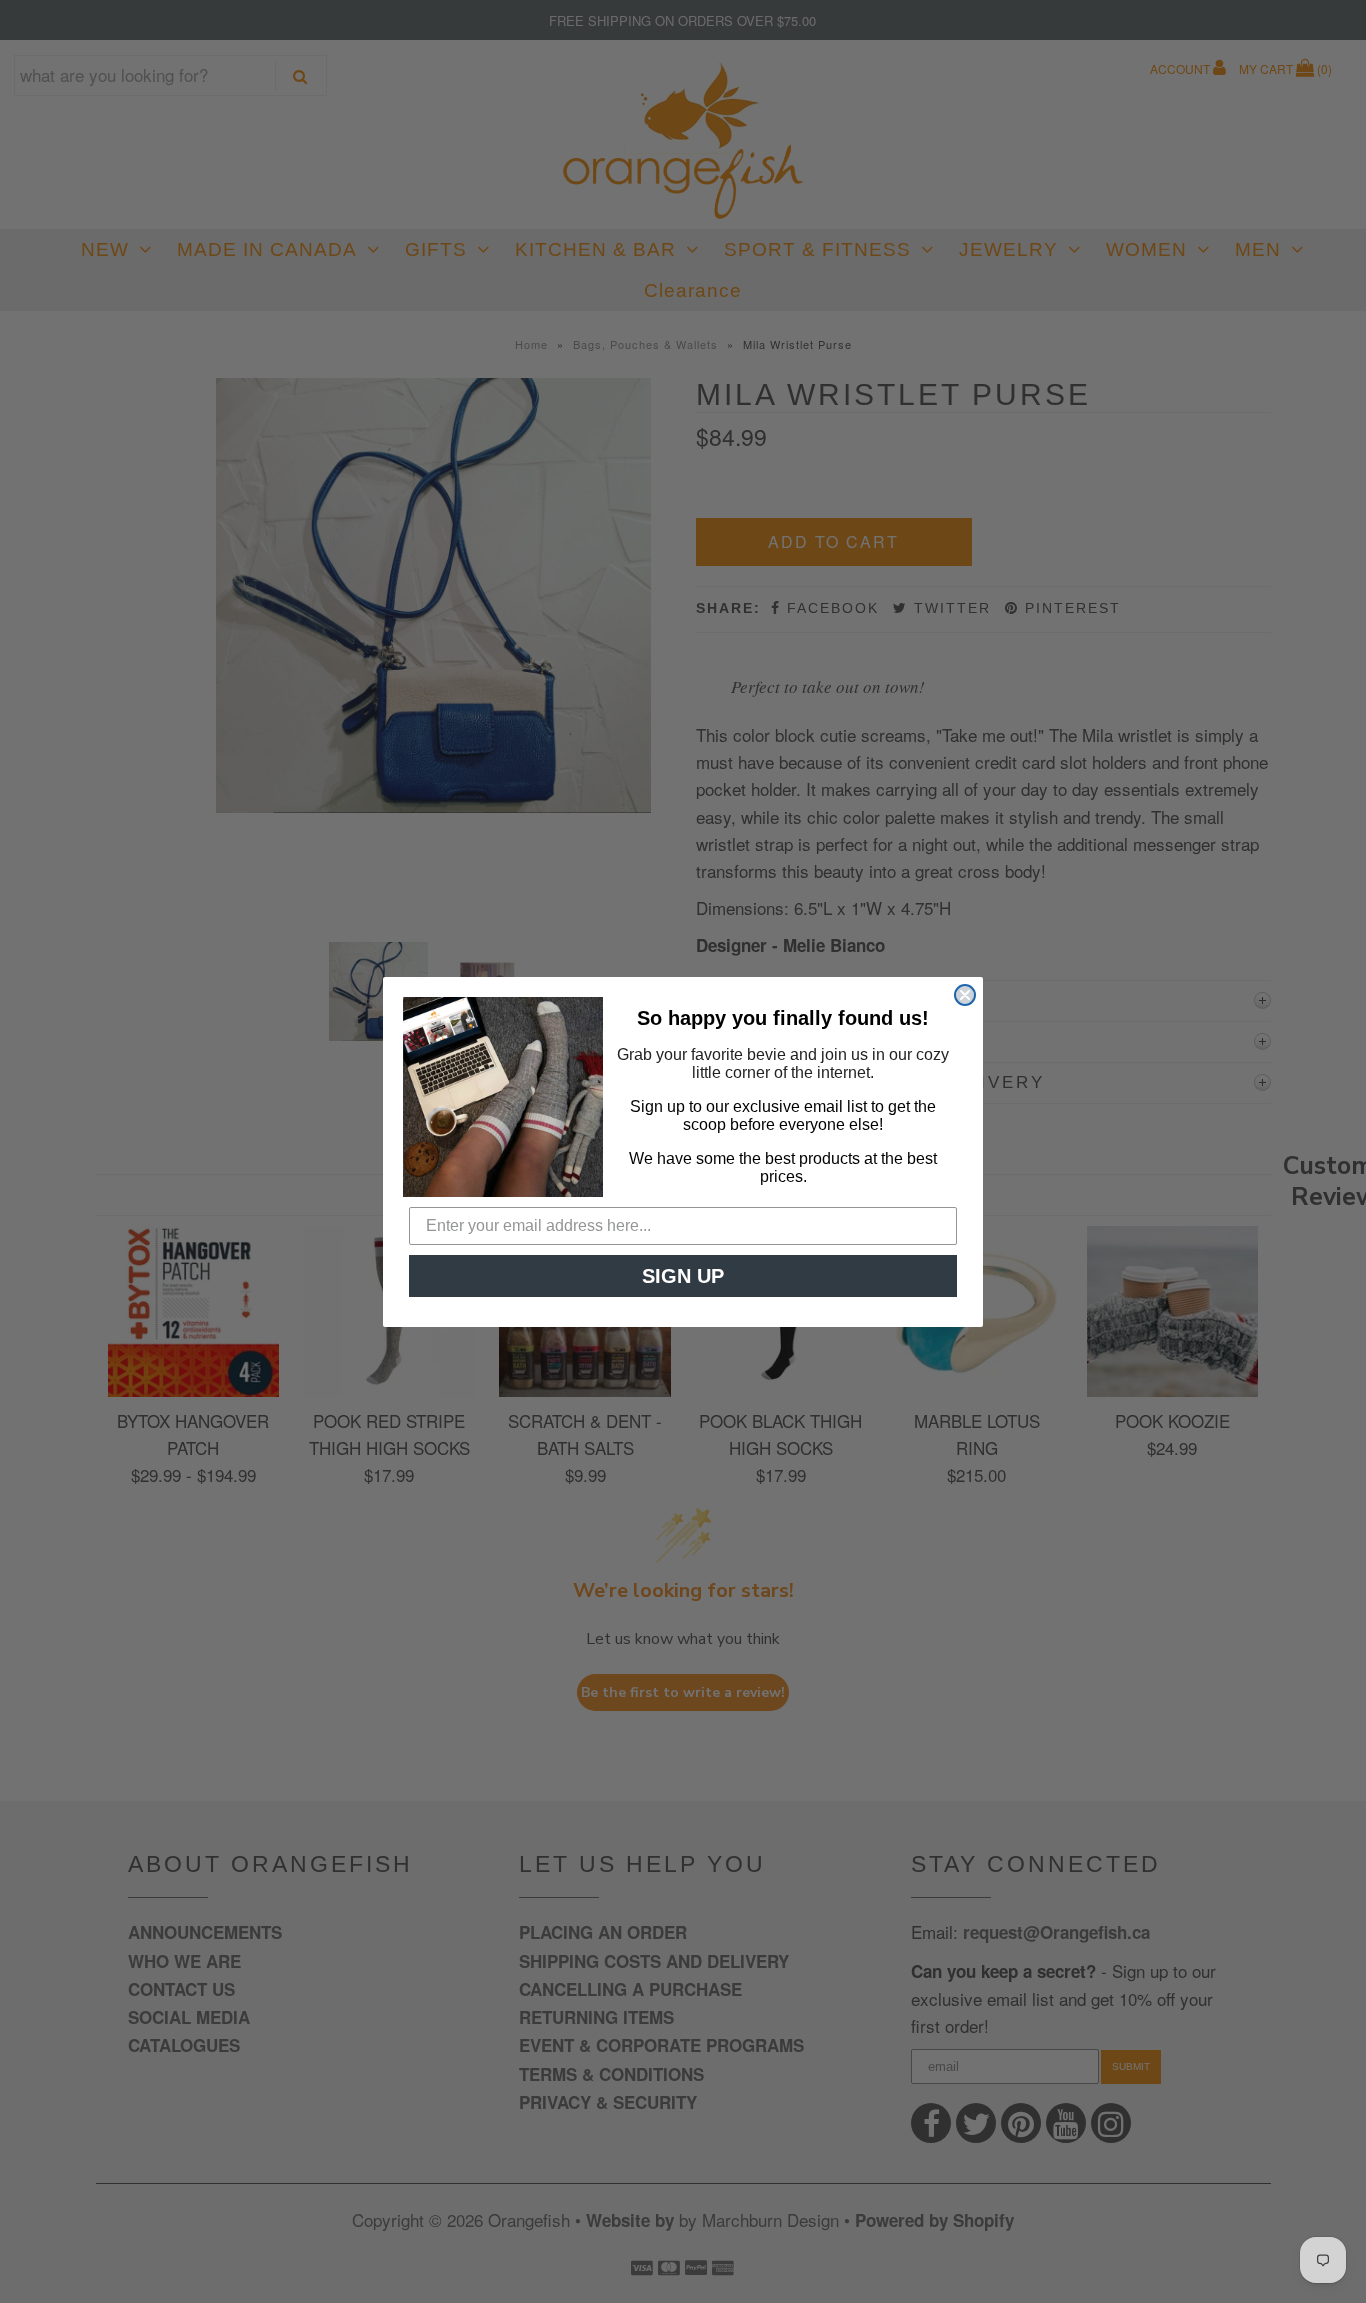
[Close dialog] (965, 995)
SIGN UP (683, 1276)
